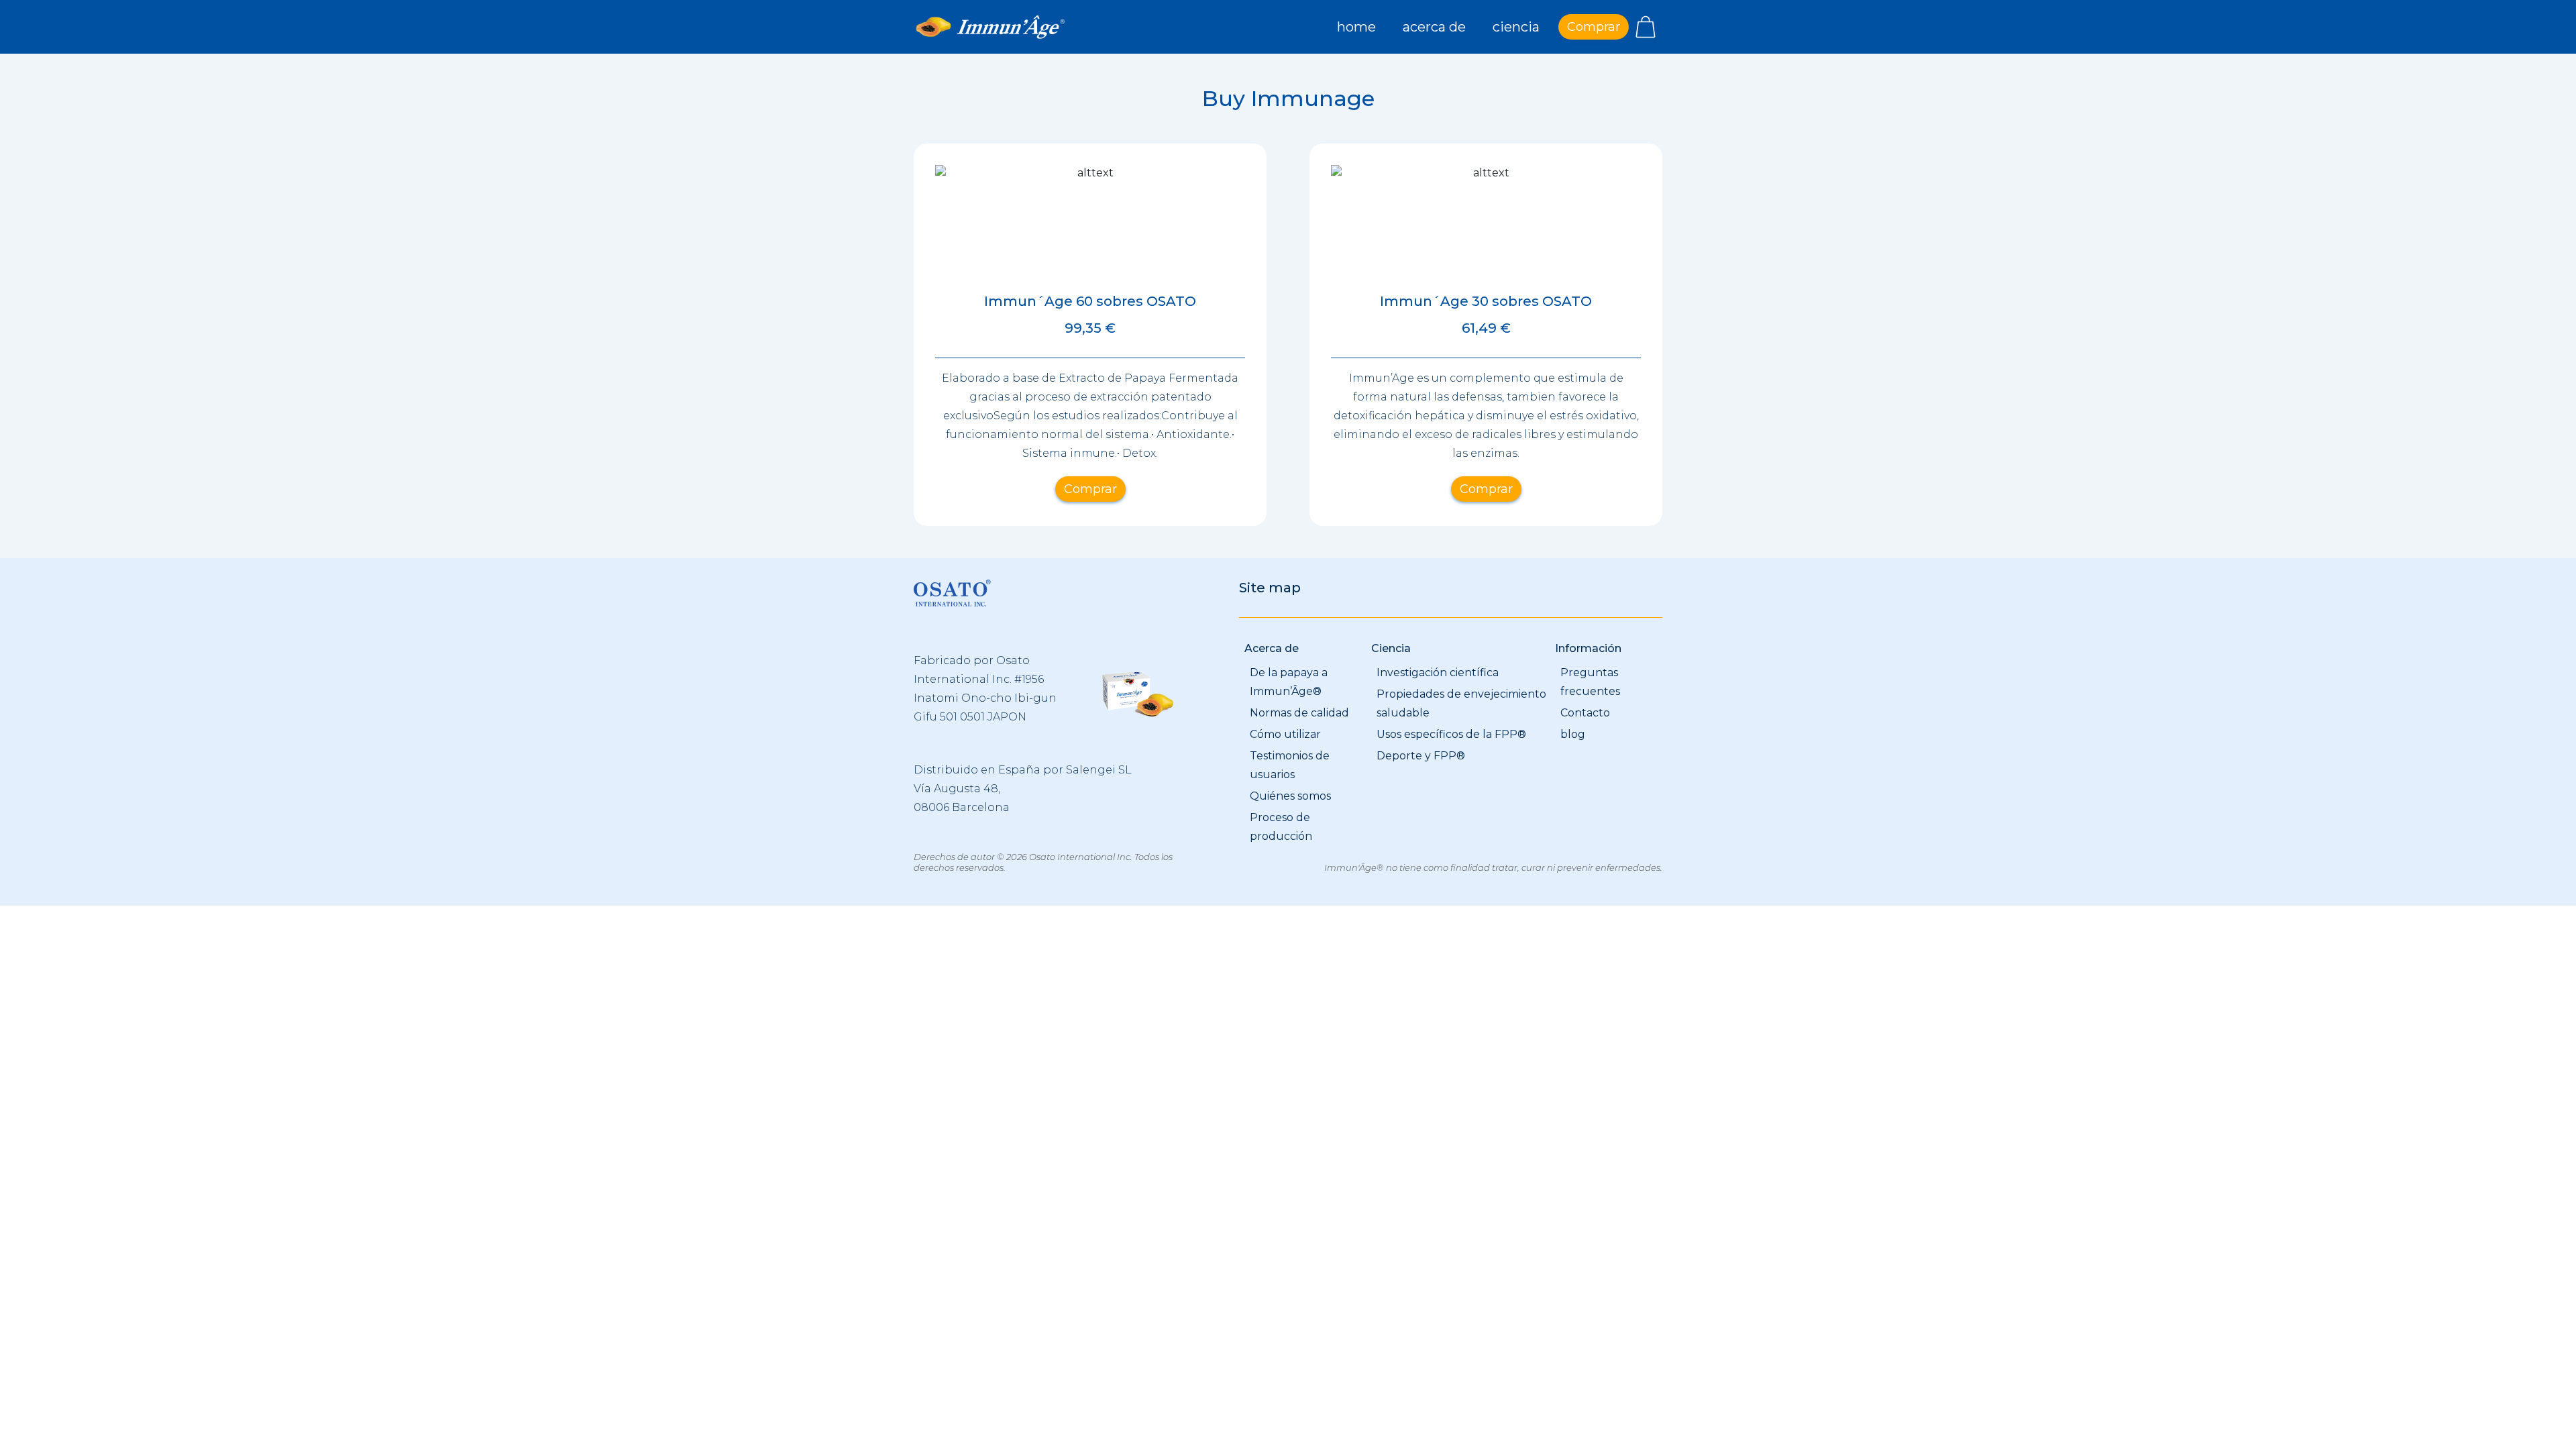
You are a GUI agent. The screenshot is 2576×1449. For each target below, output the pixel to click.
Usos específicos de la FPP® (1451, 734)
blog (1573, 734)
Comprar (1594, 27)
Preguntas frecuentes (1590, 682)
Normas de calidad (1299, 713)
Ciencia (1516, 27)
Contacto (1585, 713)
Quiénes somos (1290, 796)
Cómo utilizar (1285, 734)
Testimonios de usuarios (1290, 765)
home (1356, 27)
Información (1588, 648)
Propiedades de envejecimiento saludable (1461, 703)
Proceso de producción (1281, 827)
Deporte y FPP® (1421, 756)
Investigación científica (1438, 673)
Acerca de (1434, 27)
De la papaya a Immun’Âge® (1289, 682)
